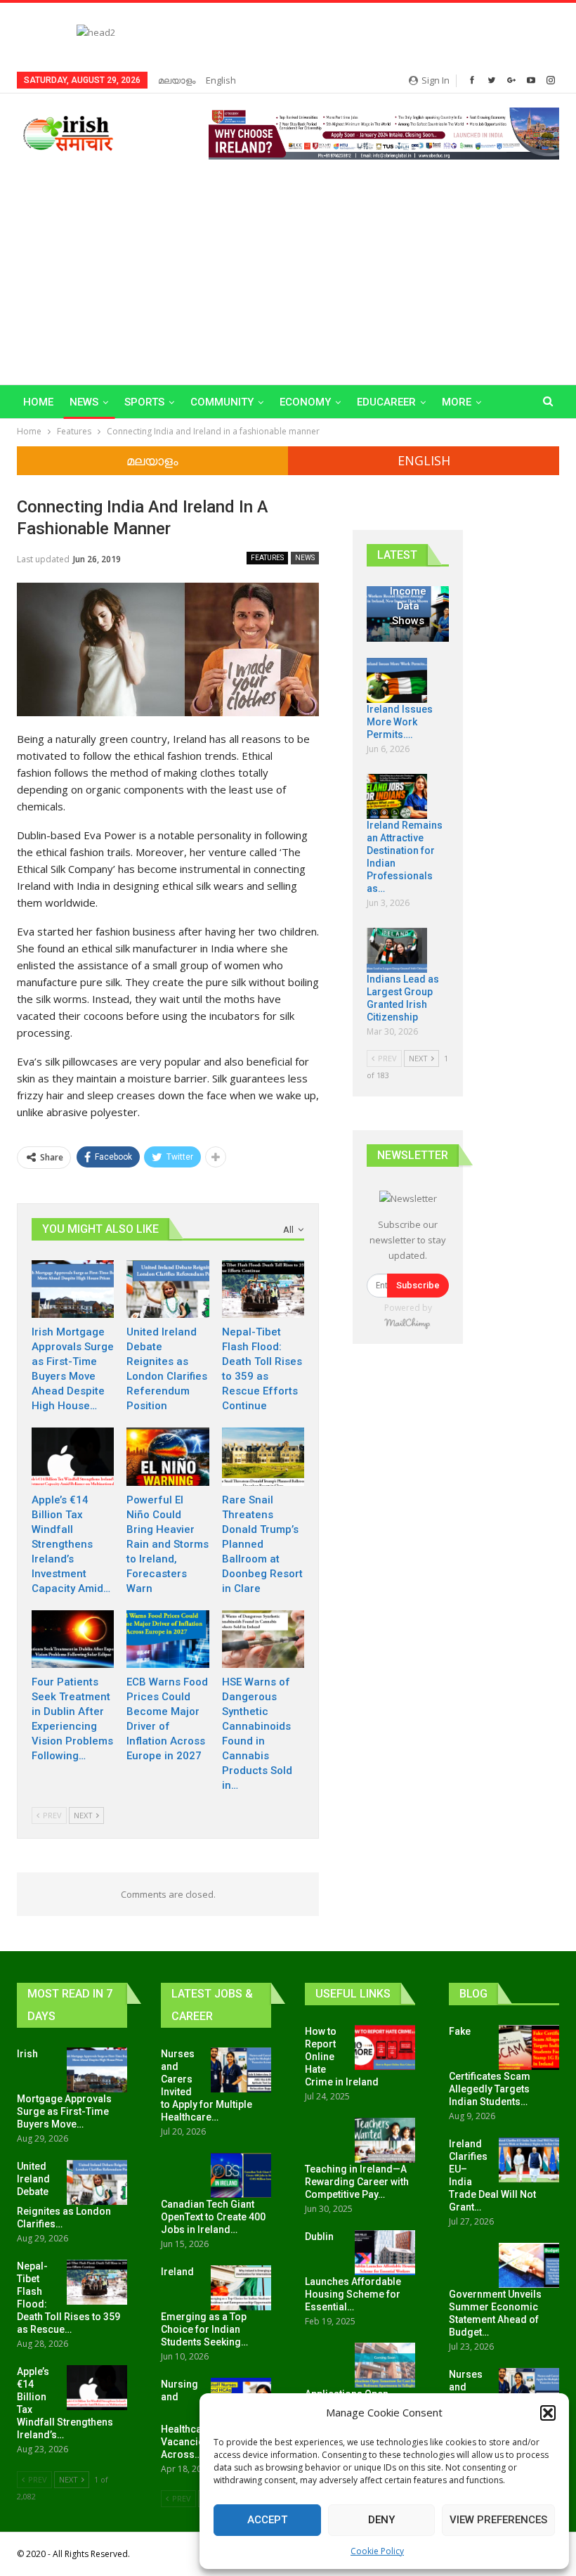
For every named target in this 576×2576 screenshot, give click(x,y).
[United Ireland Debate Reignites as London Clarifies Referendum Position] (168, 1289)
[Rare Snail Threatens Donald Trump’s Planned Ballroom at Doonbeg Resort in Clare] (263, 1456)
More (457, 402)
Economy (305, 402)
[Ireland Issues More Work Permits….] (397, 680)
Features (267, 558)
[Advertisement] (288, 265)
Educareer (386, 402)
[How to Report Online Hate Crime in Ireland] (385, 2047)
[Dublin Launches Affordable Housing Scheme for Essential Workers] (385, 2253)
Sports (144, 402)
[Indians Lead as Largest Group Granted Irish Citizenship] (397, 950)
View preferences (498, 2520)
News (84, 402)
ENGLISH (424, 460)
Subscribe (418, 1285)
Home (38, 402)
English (221, 80)
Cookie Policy (377, 2551)
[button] (548, 2413)
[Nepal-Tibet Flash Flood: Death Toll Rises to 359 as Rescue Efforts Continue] (263, 1289)
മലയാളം (177, 80)
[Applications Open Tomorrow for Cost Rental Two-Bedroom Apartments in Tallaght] (385, 2365)
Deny (381, 2520)
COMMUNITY (222, 402)
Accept (267, 2520)
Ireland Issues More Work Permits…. (400, 722)
